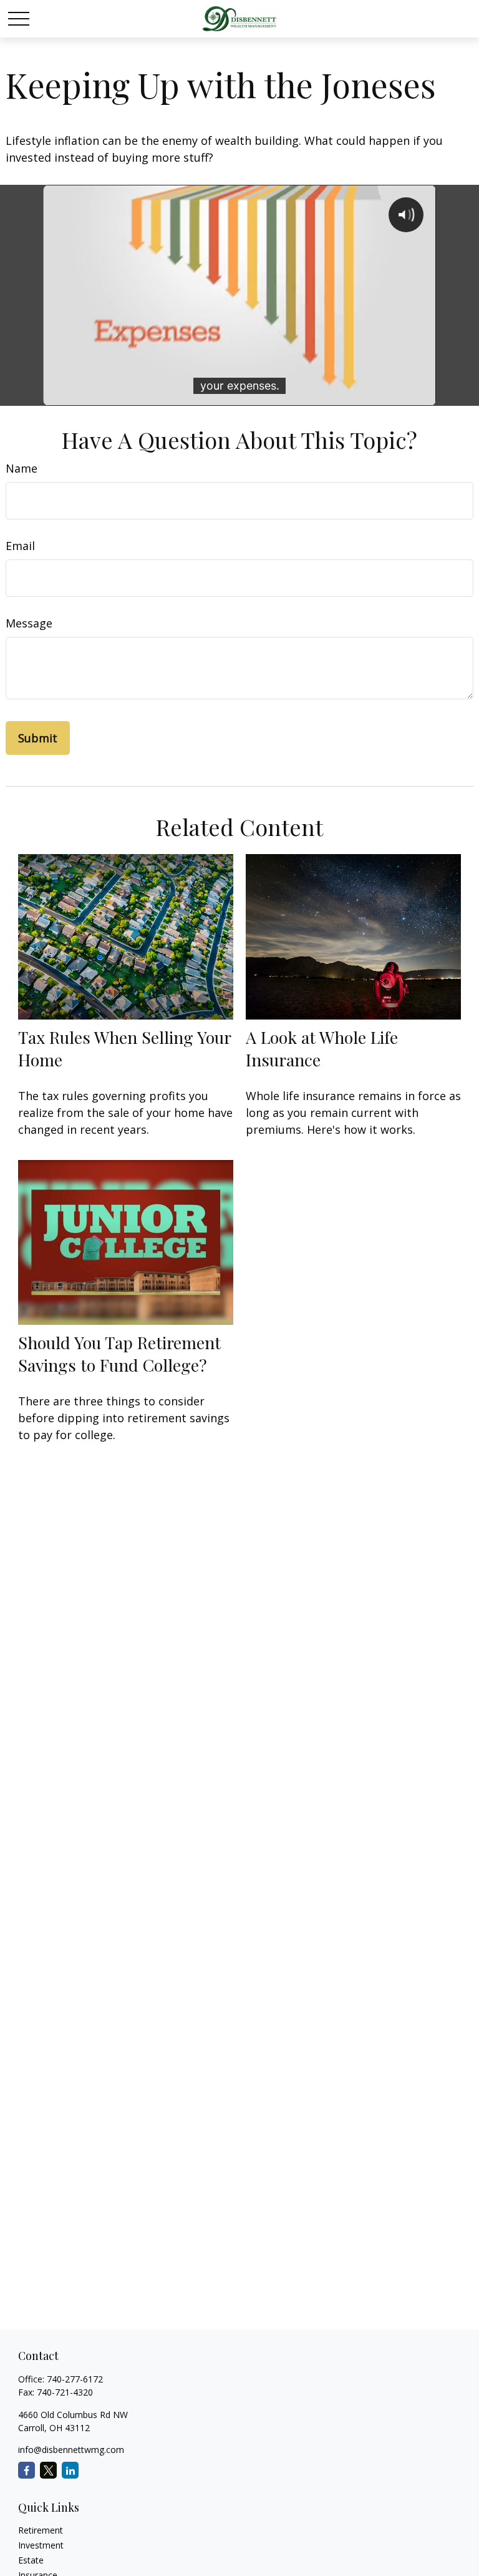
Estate (31, 2560)
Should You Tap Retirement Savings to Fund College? (119, 1354)
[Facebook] (27, 2470)
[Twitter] (48, 2470)
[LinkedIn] (70, 2470)
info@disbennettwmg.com (71, 2450)
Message (29, 623)
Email (20, 546)
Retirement (41, 2530)
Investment (41, 2545)
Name (22, 468)
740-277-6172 (75, 2379)
